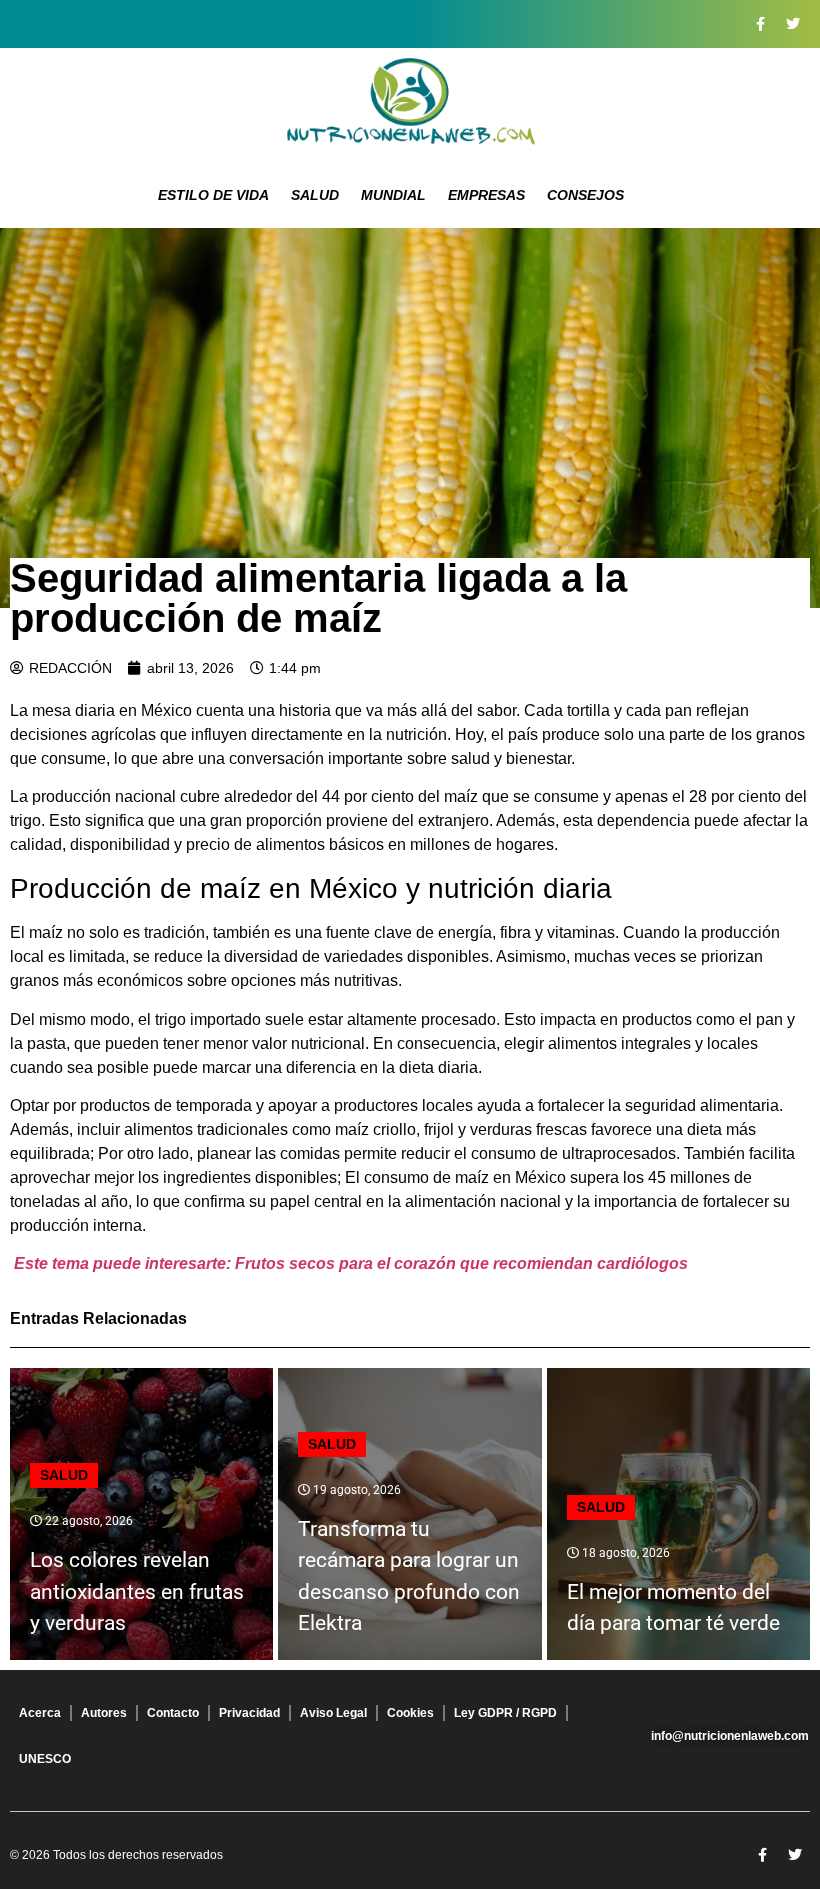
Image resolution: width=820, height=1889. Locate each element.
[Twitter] (793, 24)
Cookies (410, 1713)
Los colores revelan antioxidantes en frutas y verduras (137, 1591)
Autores (104, 1713)
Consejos (585, 195)
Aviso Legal (333, 1713)
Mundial (393, 195)
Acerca (40, 1713)
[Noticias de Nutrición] (410, 105)
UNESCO (45, 1759)
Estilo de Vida (213, 195)
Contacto (173, 1713)
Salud (315, 195)
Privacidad (249, 1713)
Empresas (486, 195)
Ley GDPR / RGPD (505, 1713)
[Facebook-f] (760, 24)
